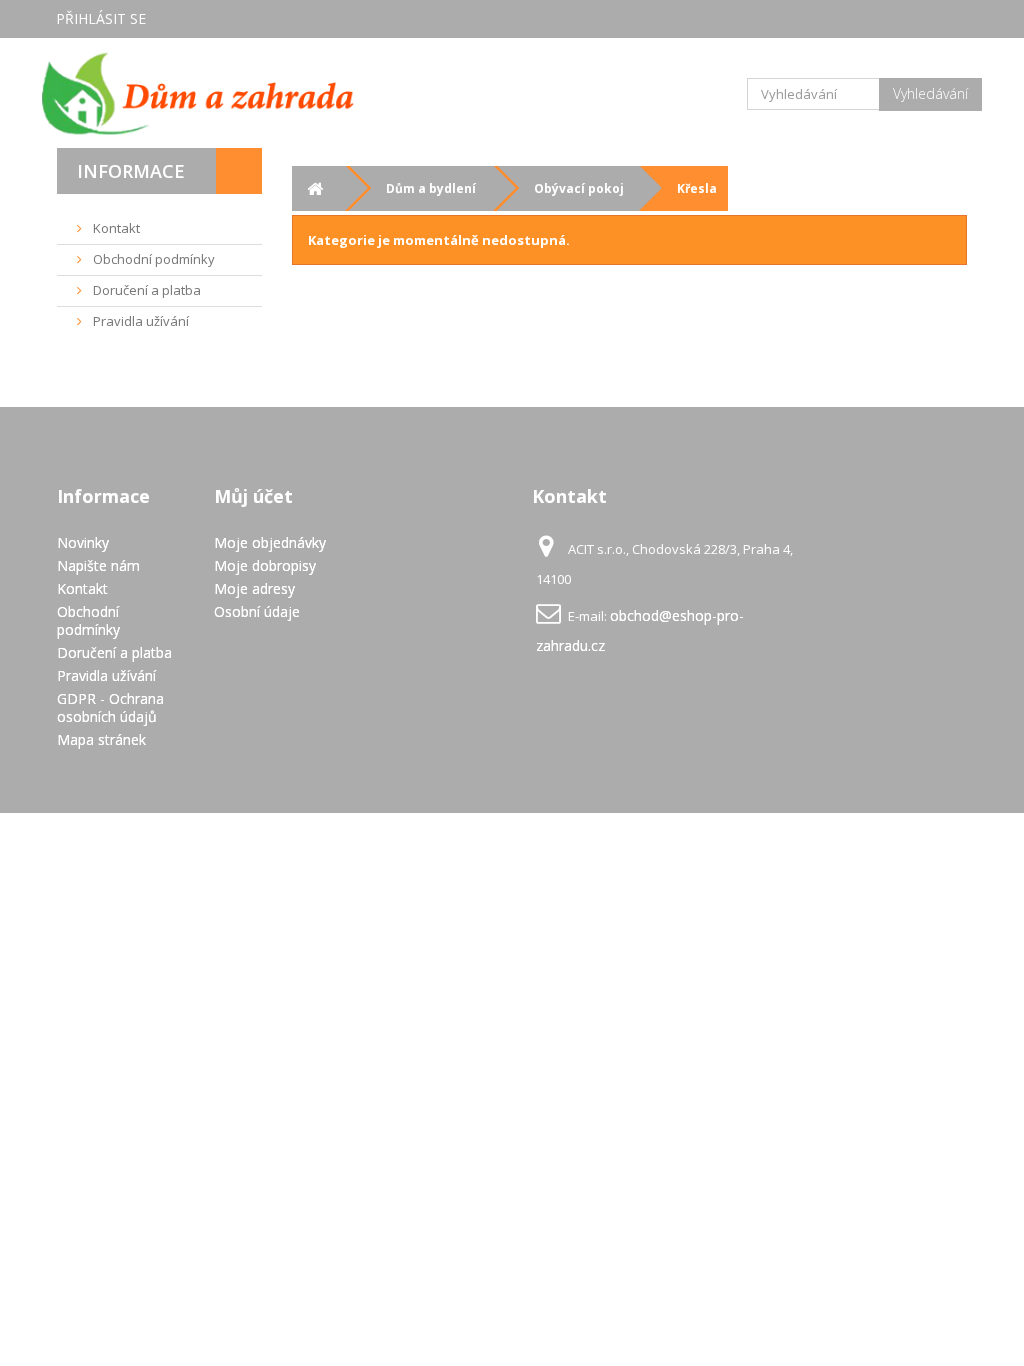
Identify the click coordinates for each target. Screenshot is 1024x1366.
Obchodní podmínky (152, 259)
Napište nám (98, 565)
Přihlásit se (101, 18)
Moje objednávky (270, 542)
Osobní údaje (257, 611)
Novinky (83, 542)
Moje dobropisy (265, 565)
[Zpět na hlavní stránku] (314, 188)
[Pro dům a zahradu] (198, 93)
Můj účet (253, 496)
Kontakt (115, 228)
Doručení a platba (145, 290)
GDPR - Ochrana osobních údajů (110, 707)
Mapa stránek (101, 739)
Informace (131, 171)
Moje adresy (254, 588)
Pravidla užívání (139, 321)
